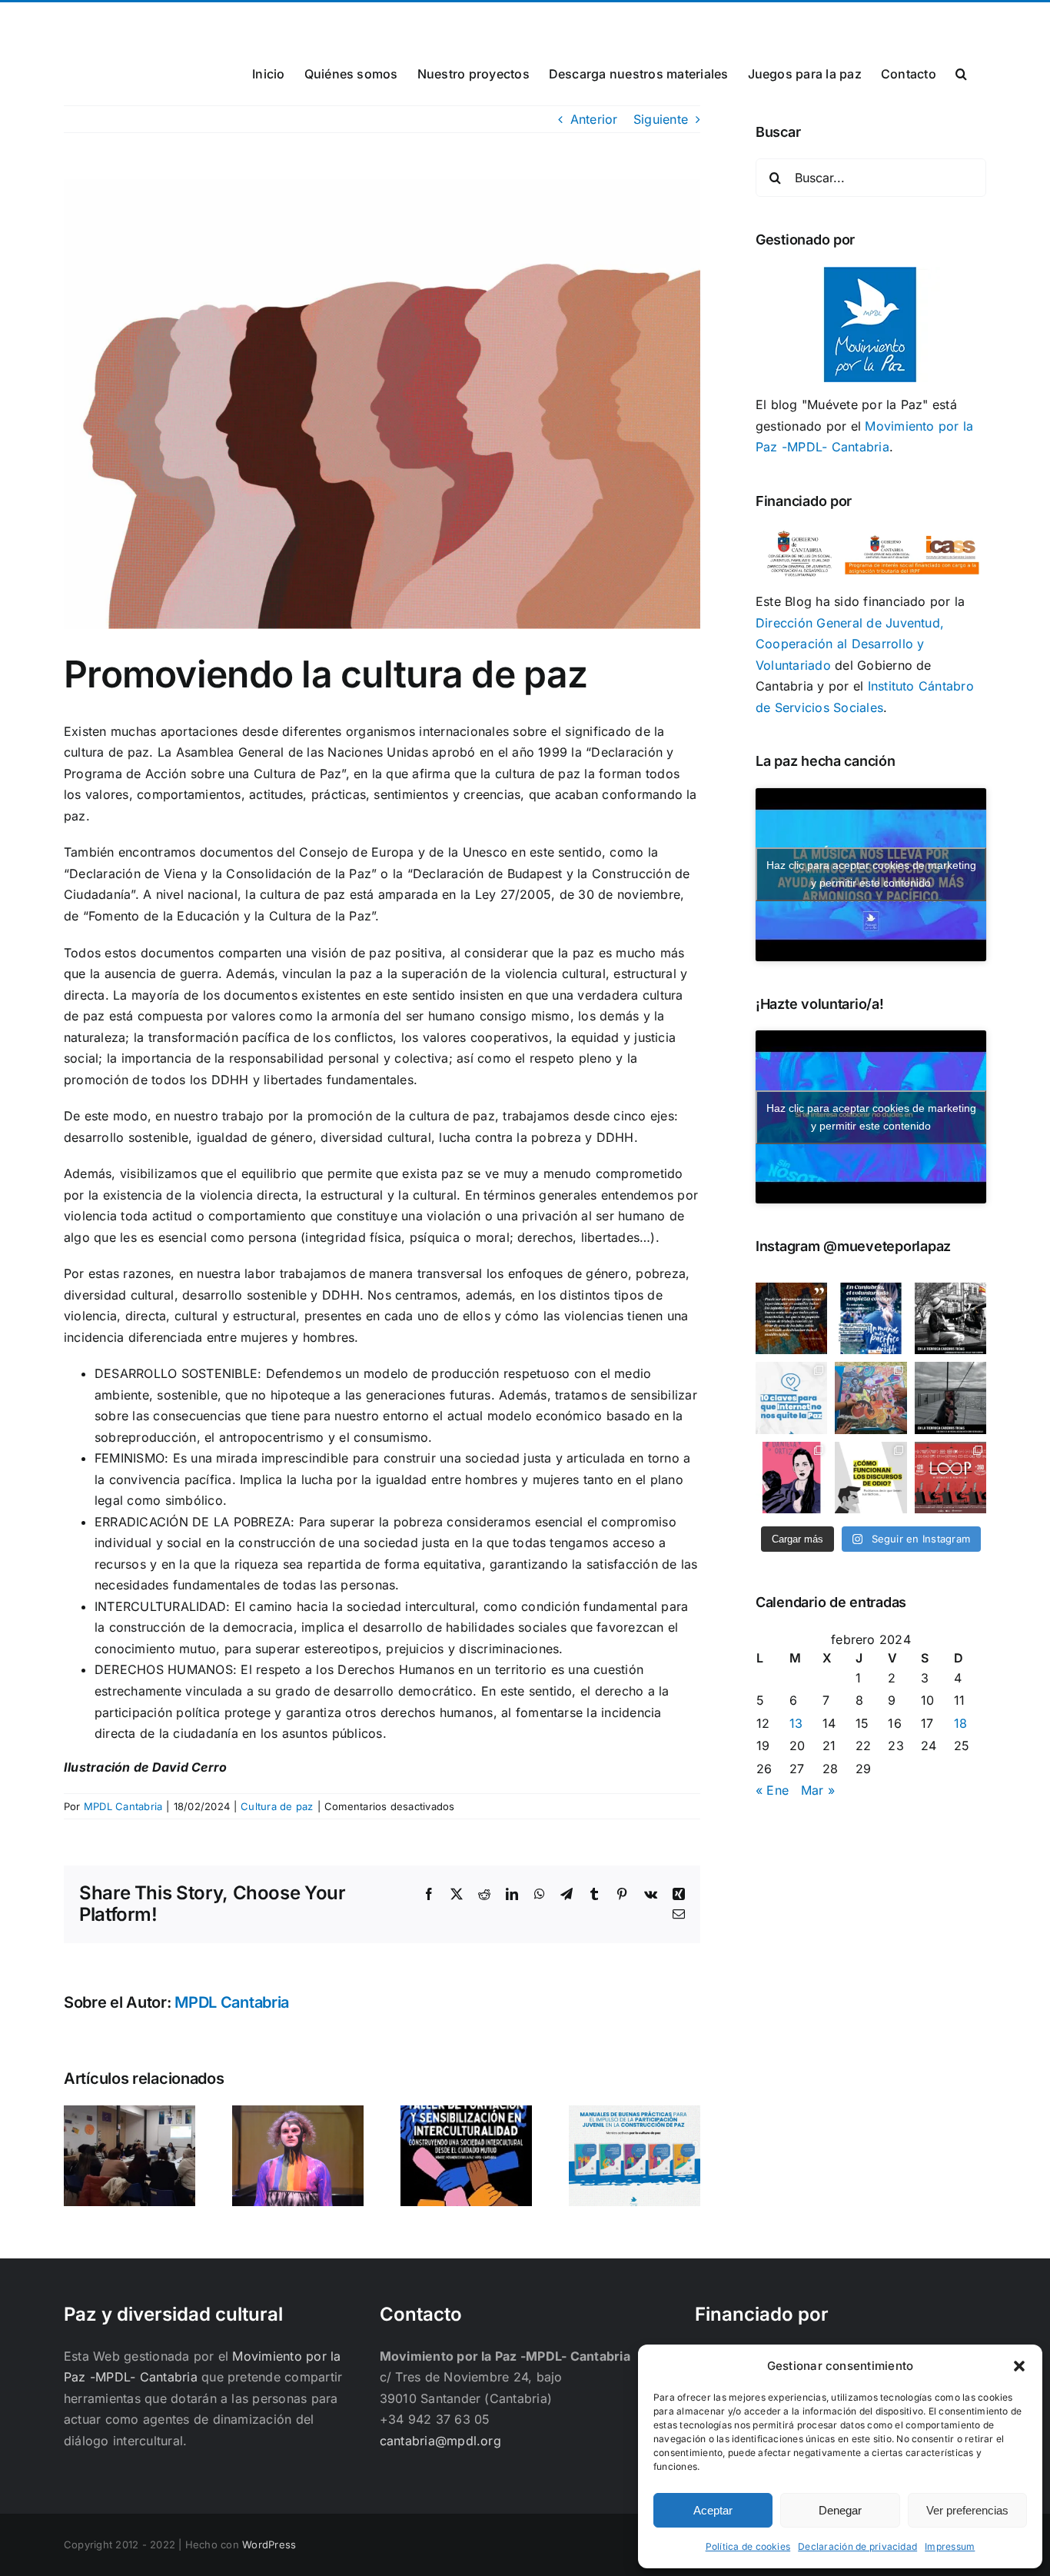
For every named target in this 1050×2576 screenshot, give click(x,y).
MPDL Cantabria (123, 1806)
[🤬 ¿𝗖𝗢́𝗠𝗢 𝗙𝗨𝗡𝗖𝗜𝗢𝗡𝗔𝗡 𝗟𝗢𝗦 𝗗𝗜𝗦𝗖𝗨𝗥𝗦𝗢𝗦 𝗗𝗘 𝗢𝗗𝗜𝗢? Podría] (871, 1478)
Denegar (840, 2510)
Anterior (594, 119)
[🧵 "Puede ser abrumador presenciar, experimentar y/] (791, 1318)
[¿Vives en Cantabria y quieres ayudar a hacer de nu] (871, 1318)
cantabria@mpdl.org (254, 20)
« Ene (772, 1790)
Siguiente (661, 119)
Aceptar (713, 2510)
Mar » (818, 1790)
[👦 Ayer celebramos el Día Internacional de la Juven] (871, 1398)
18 (960, 1723)
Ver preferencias (967, 2510)
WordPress (269, 2544)
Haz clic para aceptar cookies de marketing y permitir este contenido (871, 874)
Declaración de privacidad (857, 2546)
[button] (1019, 2366)
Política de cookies (748, 2546)
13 (796, 1723)
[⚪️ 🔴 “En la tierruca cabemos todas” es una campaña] (950, 1318)
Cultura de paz (277, 1806)
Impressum (950, 2546)
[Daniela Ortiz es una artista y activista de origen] (791, 1478)
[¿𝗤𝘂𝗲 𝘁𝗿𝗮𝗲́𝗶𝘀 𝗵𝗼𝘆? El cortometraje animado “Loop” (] (950, 1478)
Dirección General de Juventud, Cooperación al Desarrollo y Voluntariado (850, 644)
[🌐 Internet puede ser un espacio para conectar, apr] (791, 1398)
